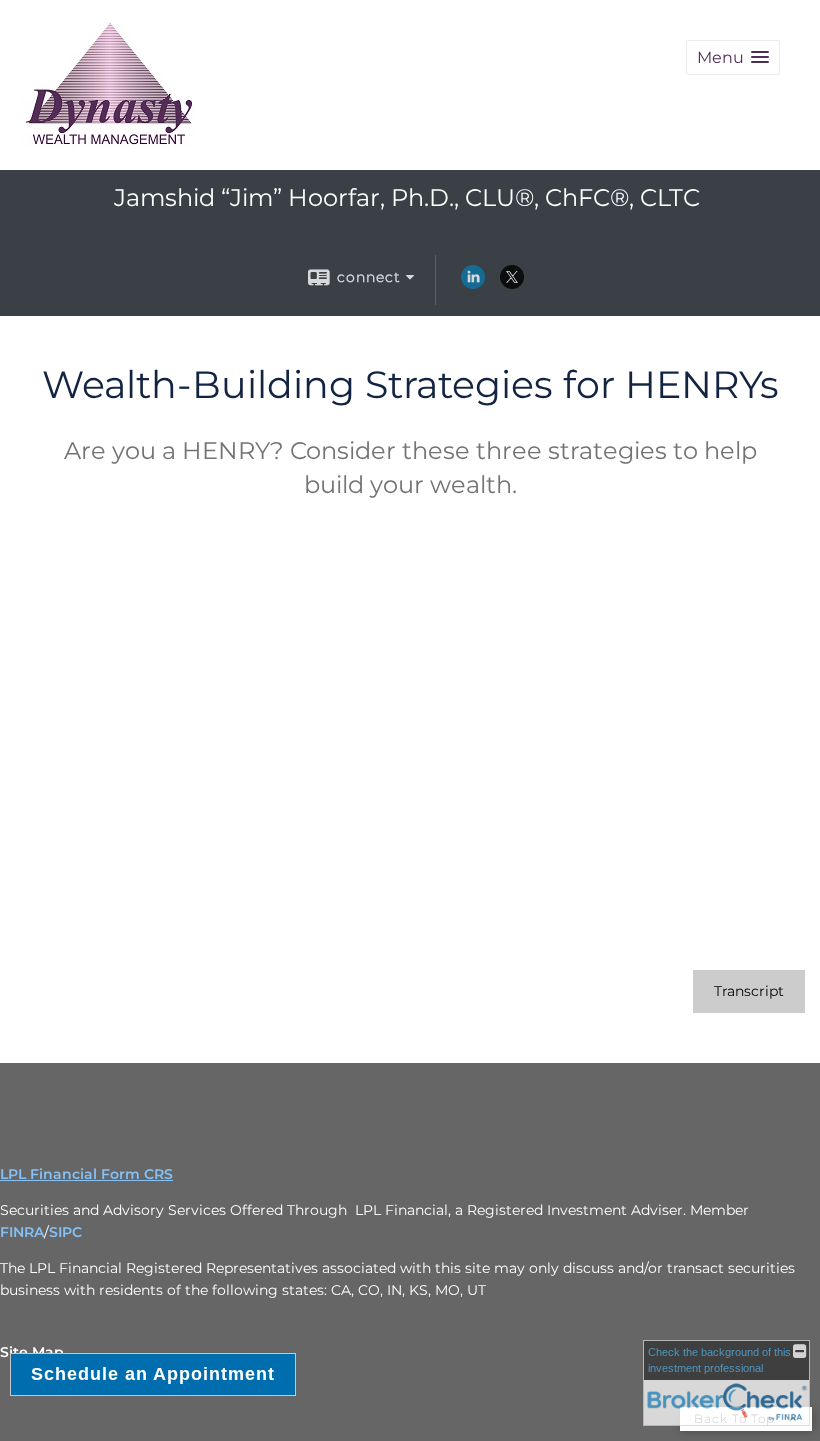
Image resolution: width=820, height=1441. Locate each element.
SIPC (65, 1232)
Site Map (32, 1352)
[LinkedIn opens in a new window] (473, 284)
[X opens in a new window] (512, 284)
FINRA (22, 1232)
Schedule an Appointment (153, 1374)
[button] (733, 57)
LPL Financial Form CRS (86, 1174)
